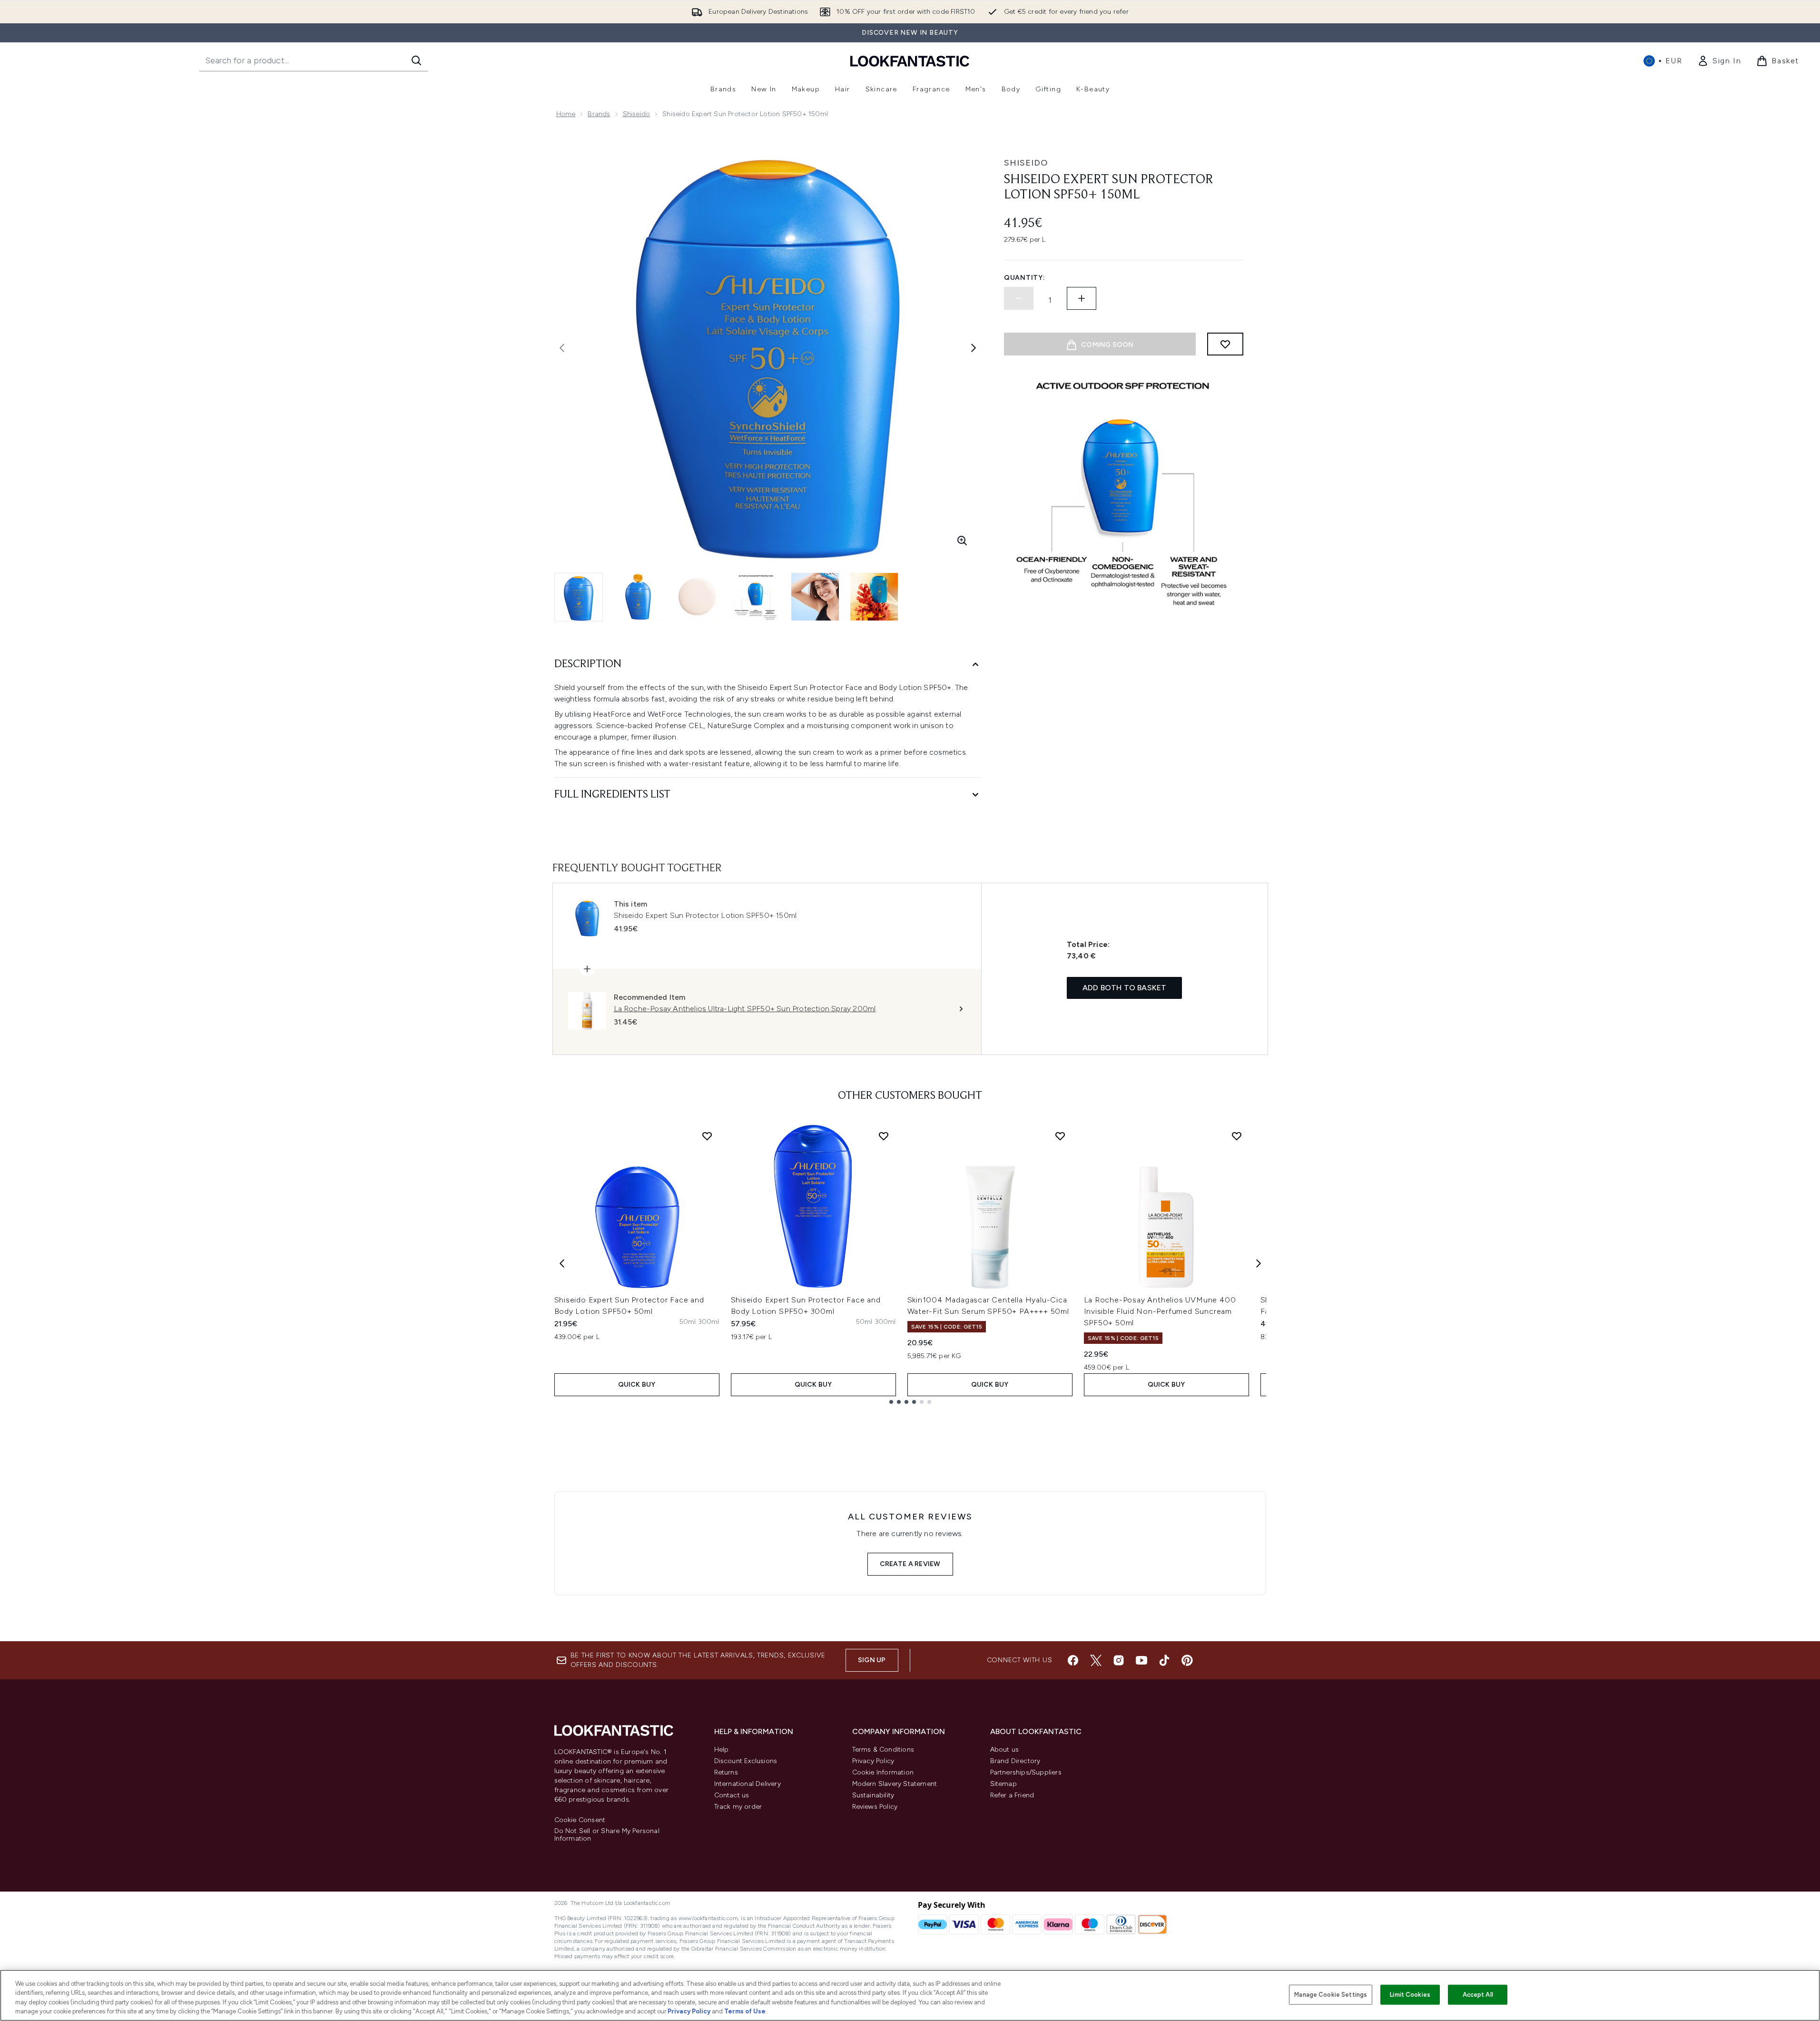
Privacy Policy (873, 1761)
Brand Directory (1015, 1761)
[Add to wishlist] (1225, 344)
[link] (1719, 61)
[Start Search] (416, 60)
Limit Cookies (1410, 1995)
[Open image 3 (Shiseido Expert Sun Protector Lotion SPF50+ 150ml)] (697, 597)
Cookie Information (883, 1772)
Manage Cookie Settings (1331, 1995)
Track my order (738, 1807)
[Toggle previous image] (562, 348)
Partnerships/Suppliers (1026, 1772)
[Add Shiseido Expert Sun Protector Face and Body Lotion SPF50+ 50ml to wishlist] (707, 1136)
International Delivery (748, 1784)
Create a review (910, 1564)
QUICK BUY (637, 1385)
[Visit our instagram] (1119, 1660)
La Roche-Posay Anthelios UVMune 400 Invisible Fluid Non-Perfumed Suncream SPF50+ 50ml (1160, 1311)
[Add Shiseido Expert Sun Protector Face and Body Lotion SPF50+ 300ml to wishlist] (884, 1136)
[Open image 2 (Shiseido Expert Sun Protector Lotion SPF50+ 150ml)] (638, 597)
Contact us (732, 1795)
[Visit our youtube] (1141, 1660)
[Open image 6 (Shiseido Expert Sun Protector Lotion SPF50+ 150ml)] (874, 597)
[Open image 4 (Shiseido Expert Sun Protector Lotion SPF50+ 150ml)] (756, 597)
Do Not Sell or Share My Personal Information (607, 1835)
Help (722, 1750)
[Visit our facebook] (1073, 1660)
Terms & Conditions (883, 1750)
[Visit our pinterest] (1187, 1660)
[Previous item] (562, 1263)
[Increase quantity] (1082, 298)
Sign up (872, 1660)
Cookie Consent (580, 1820)
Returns (726, 1772)
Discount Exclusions (746, 1761)
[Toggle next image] (974, 348)
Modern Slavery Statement (895, 1784)
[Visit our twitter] (1096, 1660)
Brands (599, 114)
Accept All (1478, 1995)
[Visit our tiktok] (1164, 1660)
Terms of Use (745, 2011)
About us (1005, 1750)
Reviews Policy (875, 1807)
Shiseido (637, 114)
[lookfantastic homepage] (910, 61)
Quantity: (1024, 278)
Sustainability (873, 1795)
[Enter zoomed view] (962, 541)
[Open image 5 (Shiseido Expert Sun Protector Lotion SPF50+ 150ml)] (815, 597)
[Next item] (1259, 1263)
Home (566, 114)
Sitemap (1003, 1784)
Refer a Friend (1012, 1795)
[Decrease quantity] (1019, 298)
